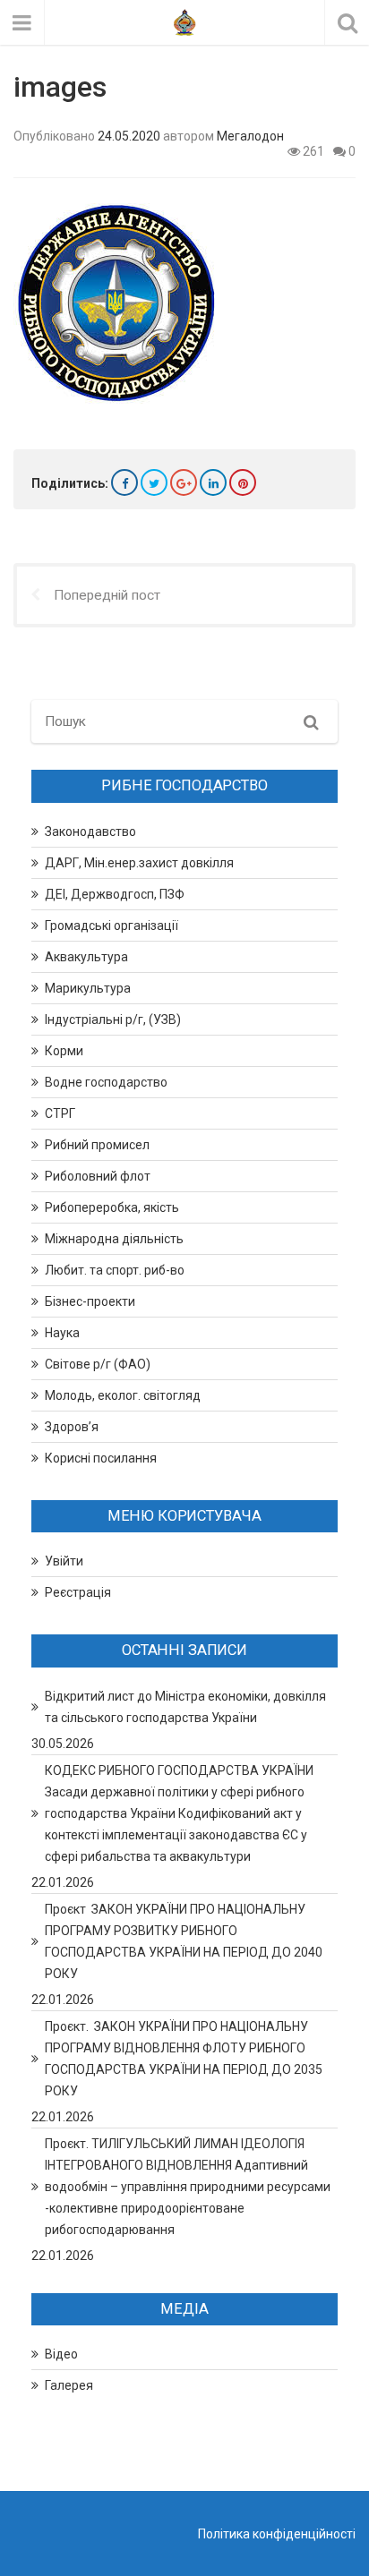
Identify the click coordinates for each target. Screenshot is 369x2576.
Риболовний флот (98, 1176)
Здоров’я (72, 1427)
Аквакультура (86, 957)
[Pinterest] (243, 482)
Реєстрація (78, 1592)
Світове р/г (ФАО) (98, 1364)
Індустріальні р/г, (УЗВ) (113, 1019)
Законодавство (90, 832)
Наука (62, 1333)
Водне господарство (106, 1082)
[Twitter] (154, 482)
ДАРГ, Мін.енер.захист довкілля (139, 863)
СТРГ (60, 1113)
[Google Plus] (184, 482)
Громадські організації (112, 925)
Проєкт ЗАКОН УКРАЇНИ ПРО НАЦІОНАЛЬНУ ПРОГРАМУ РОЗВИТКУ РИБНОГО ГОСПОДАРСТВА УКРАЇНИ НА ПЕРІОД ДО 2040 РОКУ (184, 1941)
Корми (64, 1051)
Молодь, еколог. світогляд (123, 1395)
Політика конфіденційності (277, 2534)
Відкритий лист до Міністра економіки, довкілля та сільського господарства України (185, 1707)
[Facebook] (124, 482)
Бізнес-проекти (90, 1301)
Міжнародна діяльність (114, 1239)
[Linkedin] (213, 482)
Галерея (69, 2385)
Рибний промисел (97, 1145)
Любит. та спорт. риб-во (115, 1270)
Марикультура (88, 988)
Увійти (64, 1561)
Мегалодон (250, 136)
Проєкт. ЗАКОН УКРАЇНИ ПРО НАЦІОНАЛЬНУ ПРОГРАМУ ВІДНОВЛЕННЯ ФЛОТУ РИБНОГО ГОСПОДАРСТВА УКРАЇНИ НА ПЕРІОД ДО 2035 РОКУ (184, 2059)
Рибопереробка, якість (112, 1207)
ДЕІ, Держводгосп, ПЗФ (115, 894)
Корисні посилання (101, 1458)
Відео (61, 2354)
